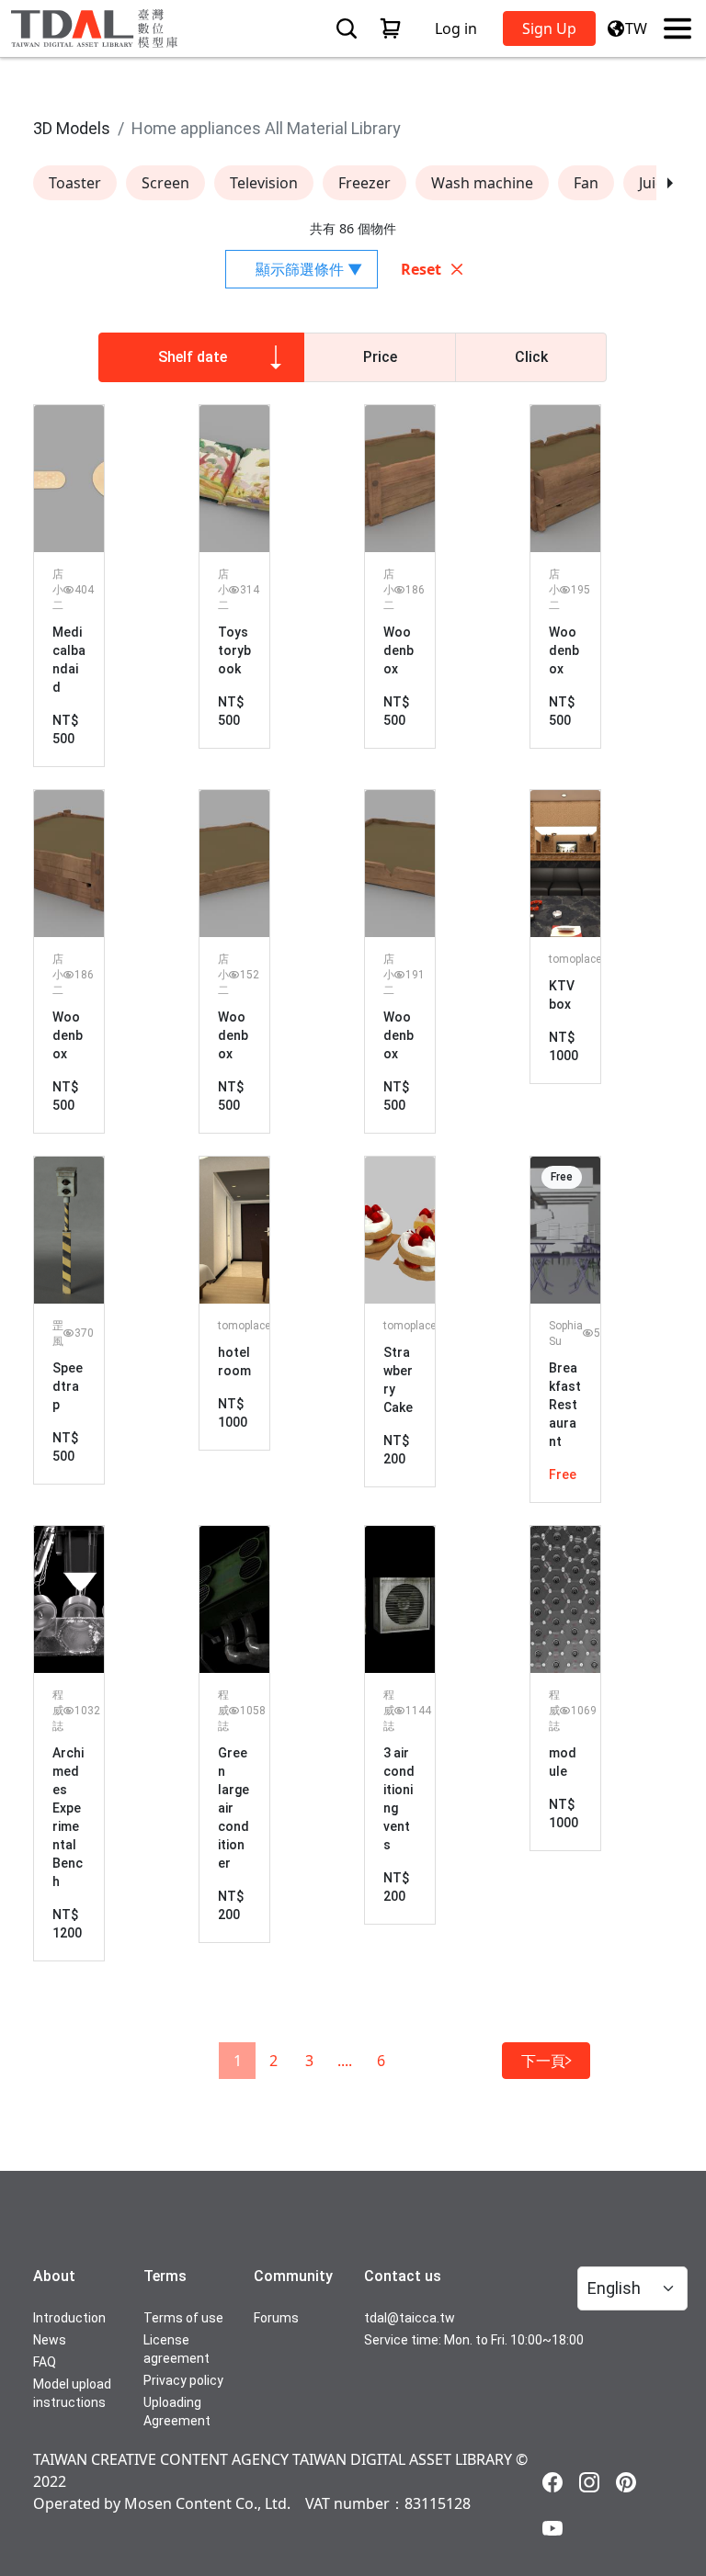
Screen (165, 183)
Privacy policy (183, 2380)
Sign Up (549, 28)
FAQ (45, 2362)
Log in (456, 28)
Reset (421, 269)
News (50, 2340)
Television (264, 183)
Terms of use (183, 2318)
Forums (276, 2318)
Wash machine (482, 183)
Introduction (69, 2318)
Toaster (75, 183)
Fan (586, 183)
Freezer (364, 183)
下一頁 (543, 2061)
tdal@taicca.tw (410, 2318)
